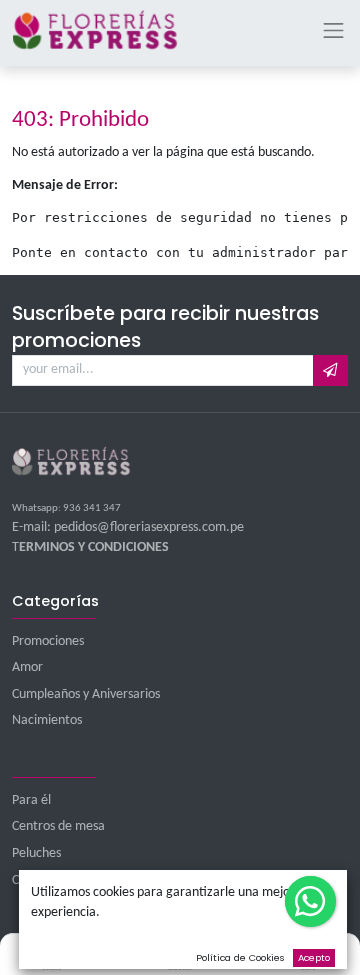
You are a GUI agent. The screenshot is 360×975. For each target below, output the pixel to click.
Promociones (48, 641)
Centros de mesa (58, 826)
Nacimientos (47, 720)
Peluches (36, 853)
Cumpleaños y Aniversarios (86, 694)
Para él (31, 800)
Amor (27, 667)
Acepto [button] (314, 957)
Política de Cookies (240, 957)
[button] (330, 371)
